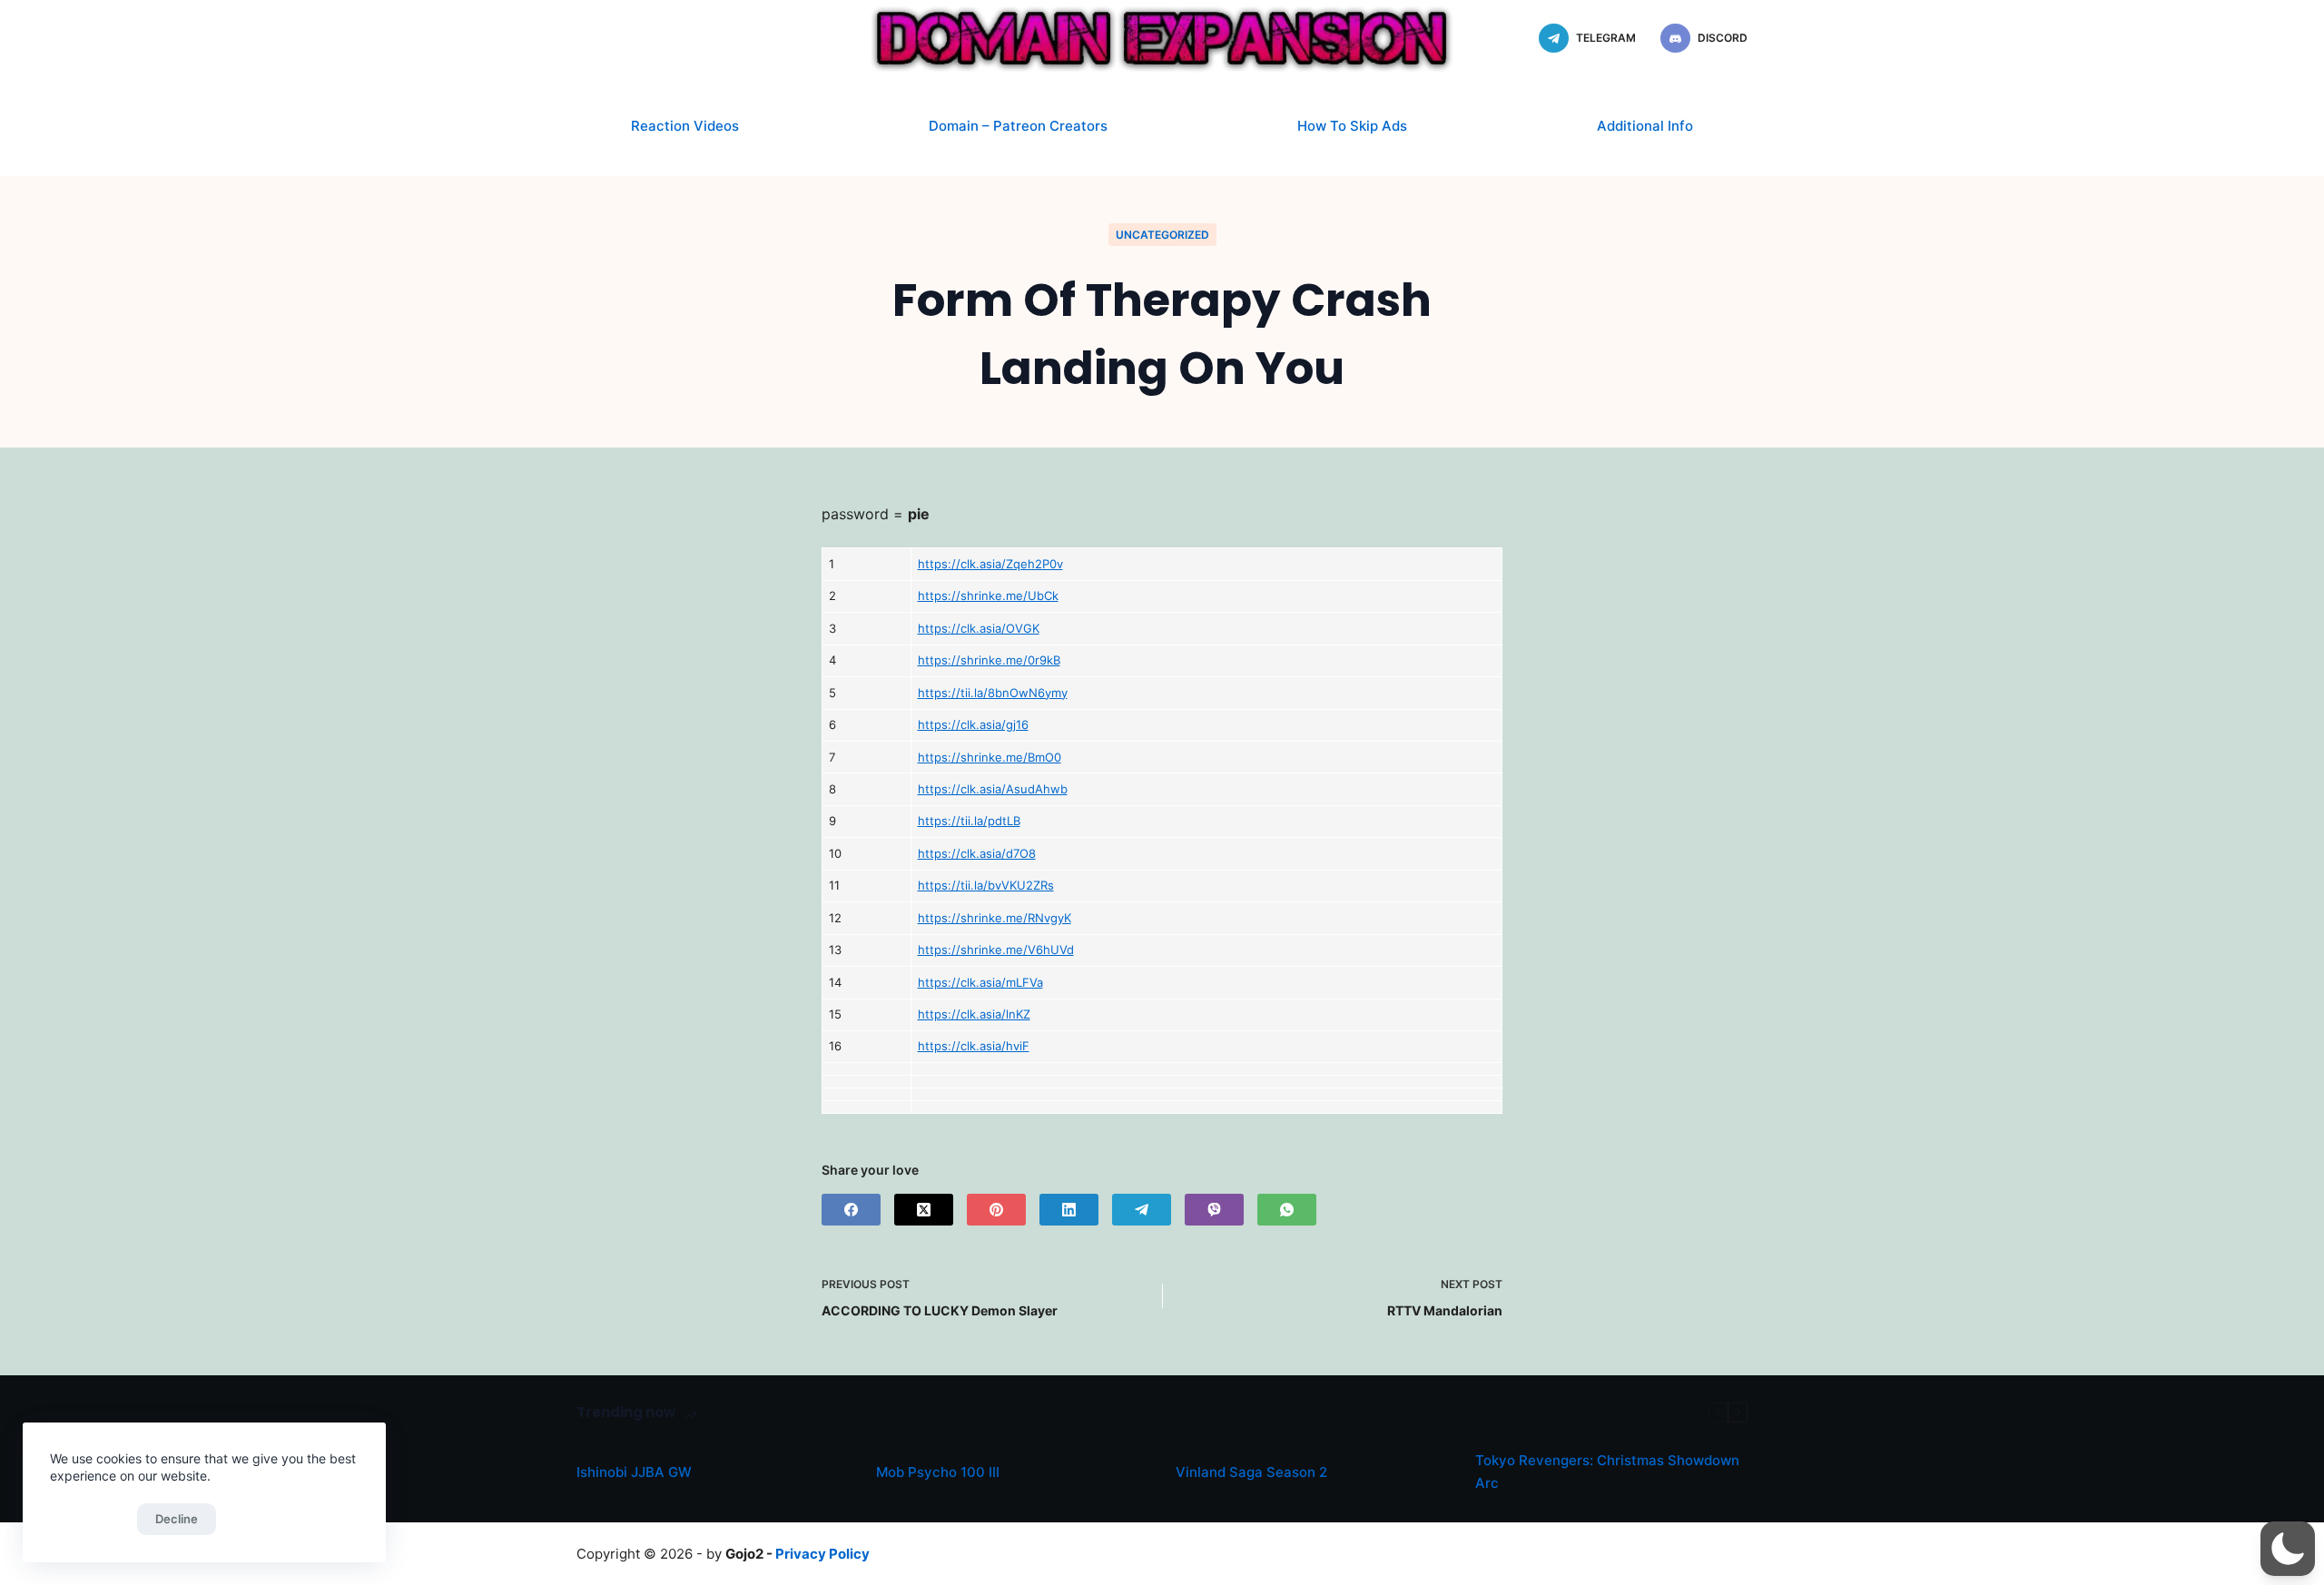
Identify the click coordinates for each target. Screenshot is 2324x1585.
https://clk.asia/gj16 (973, 724)
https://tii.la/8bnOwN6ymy (993, 693)
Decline (177, 1519)
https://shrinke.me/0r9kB (989, 660)
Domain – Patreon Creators (1018, 126)
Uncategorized (1162, 235)
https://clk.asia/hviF (974, 1046)
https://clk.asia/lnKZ (974, 1014)
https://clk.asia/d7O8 (977, 853)
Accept (89, 1519)
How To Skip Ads (1352, 126)
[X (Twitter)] (924, 1210)
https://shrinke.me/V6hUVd (996, 950)
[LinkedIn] (1069, 1210)
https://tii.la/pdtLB (969, 821)
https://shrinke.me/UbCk (988, 596)
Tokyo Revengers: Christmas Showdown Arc (1607, 1472)
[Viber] (1214, 1210)
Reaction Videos (685, 126)
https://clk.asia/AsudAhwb (993, 789)
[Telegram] (1142, 1210)
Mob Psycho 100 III (938, 1472)
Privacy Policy (822, 1554)
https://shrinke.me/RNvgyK (995, 918)
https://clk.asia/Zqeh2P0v (990, 564)
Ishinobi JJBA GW (634, 1472)
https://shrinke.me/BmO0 (990, 757)
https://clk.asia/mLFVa (980, 982)
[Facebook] (851, 1210)
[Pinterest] (996, 1210)
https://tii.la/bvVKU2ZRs (986, 885)
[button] (2288, 1549)
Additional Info (1645, 126)
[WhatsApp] (1287, 1210)
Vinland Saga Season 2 (1251, 1472)
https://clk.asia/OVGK (979, 628)
